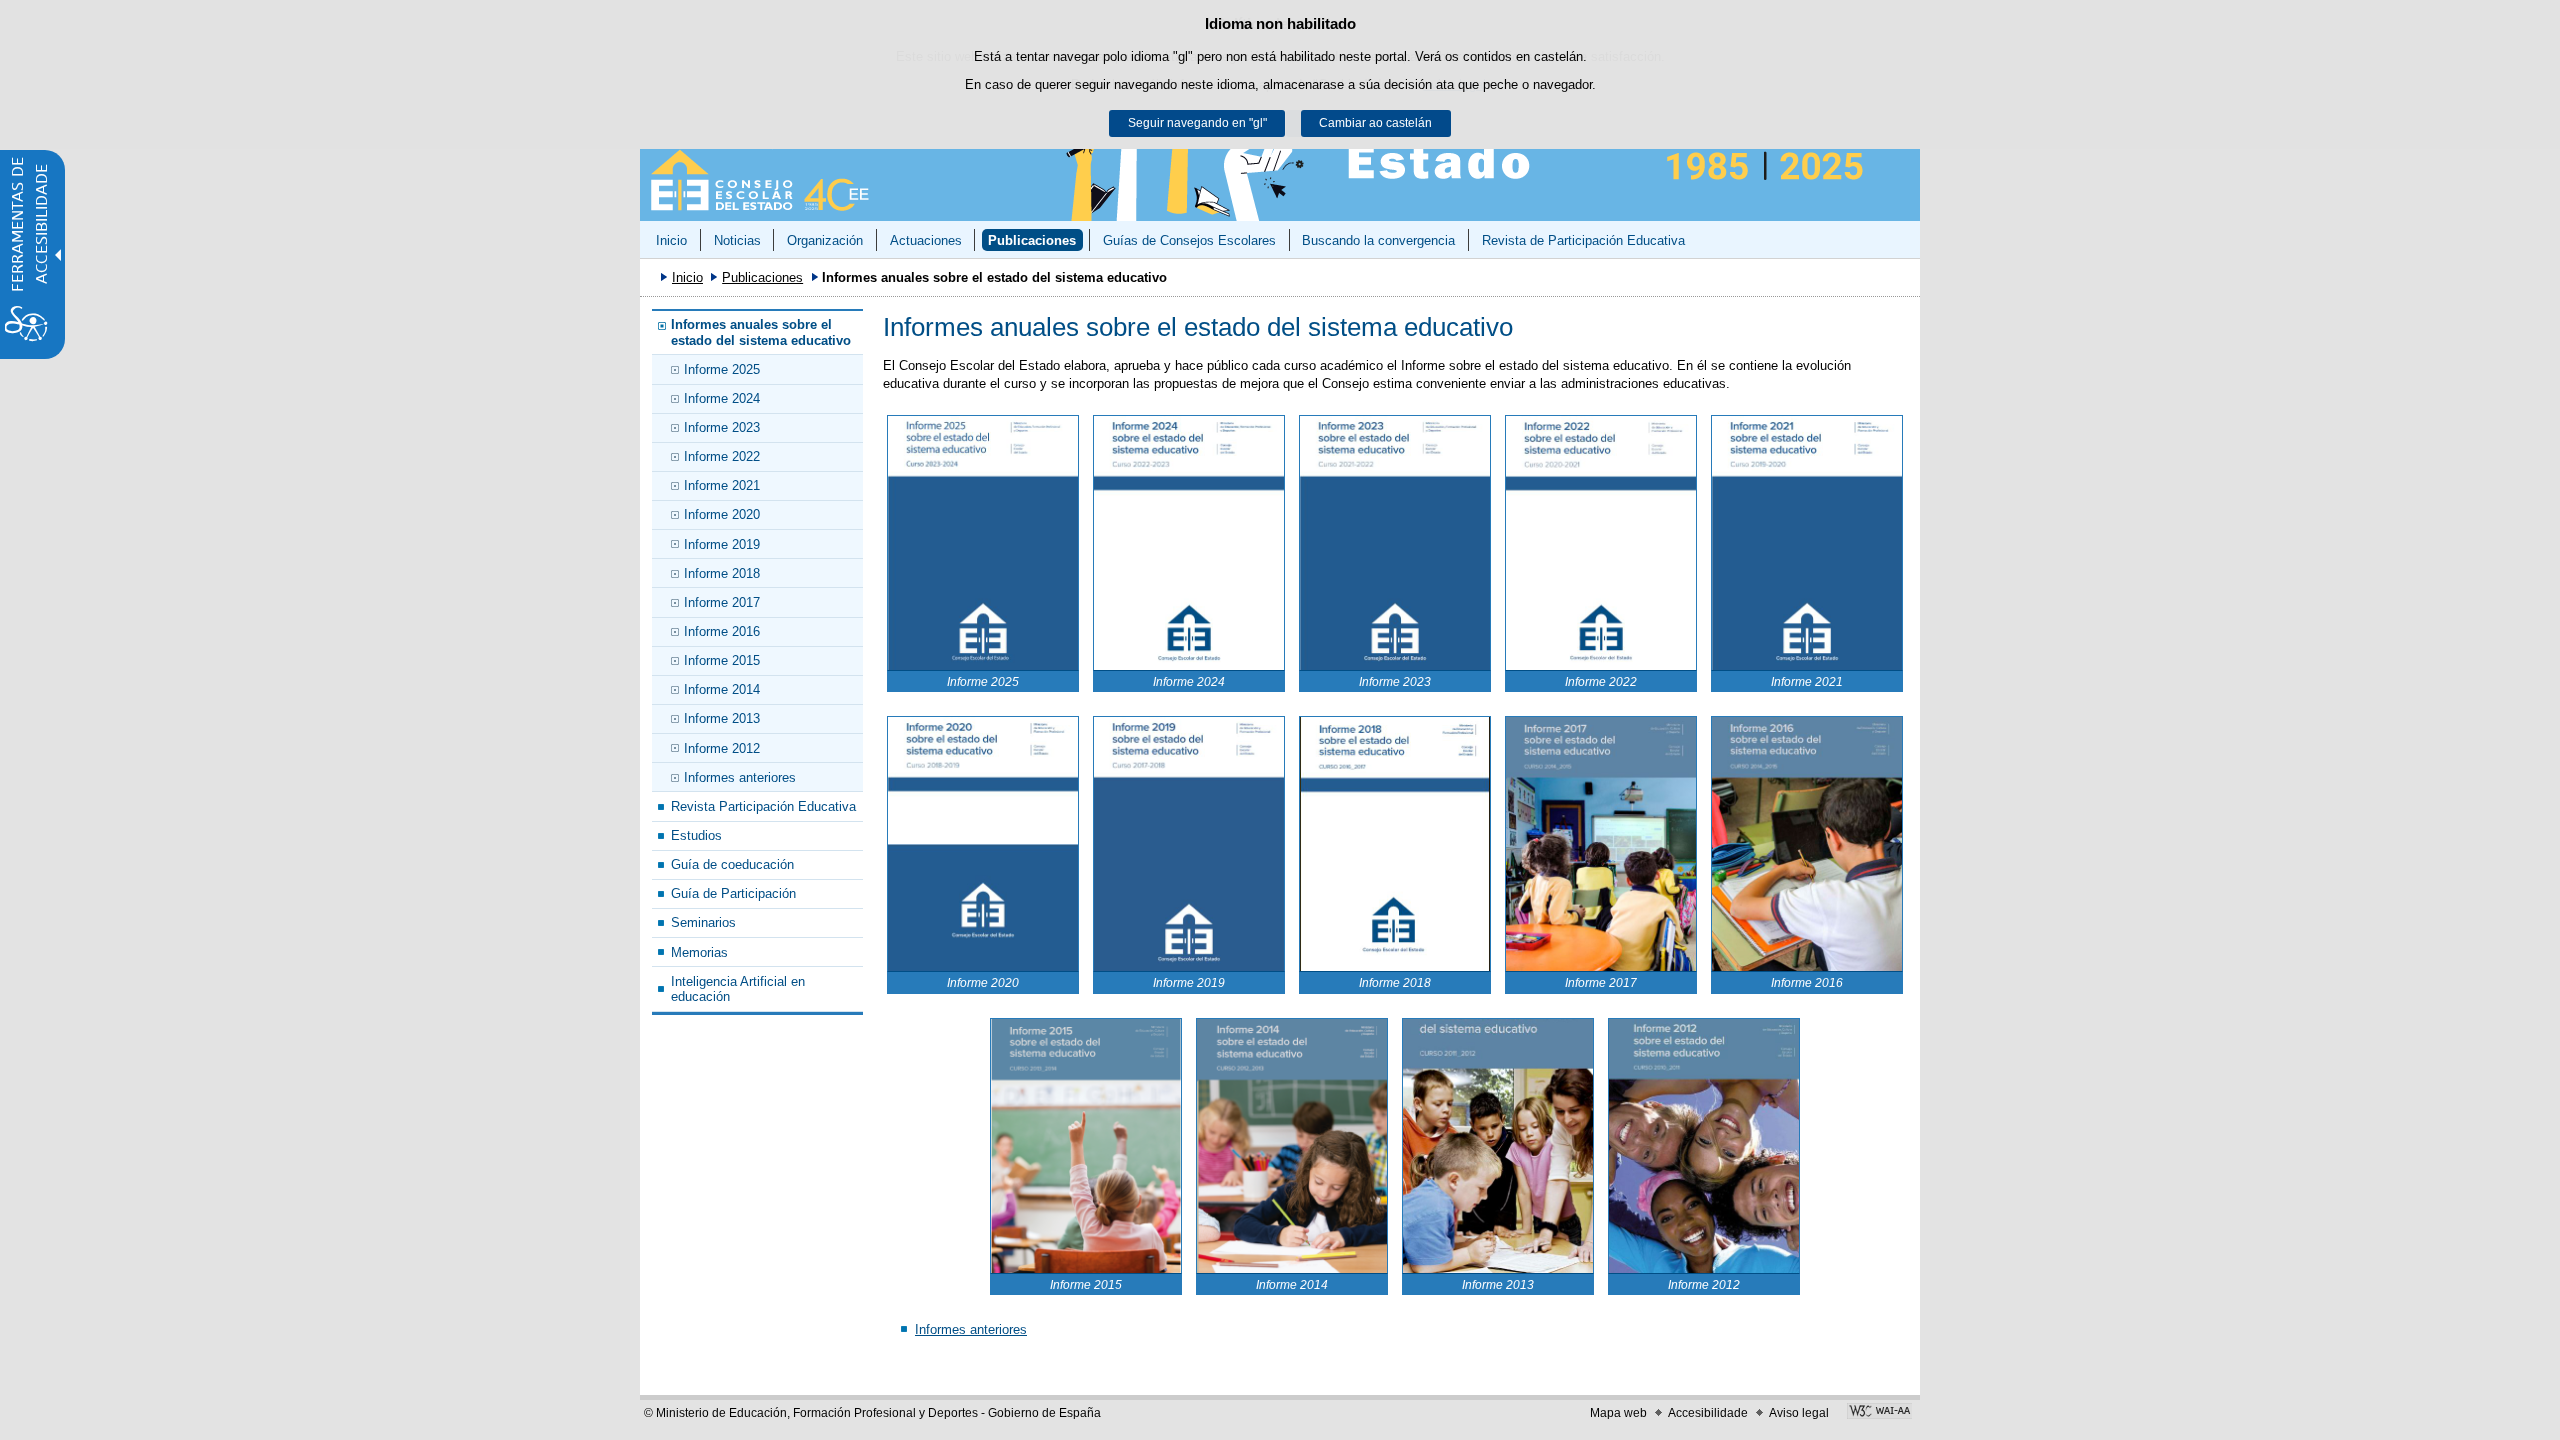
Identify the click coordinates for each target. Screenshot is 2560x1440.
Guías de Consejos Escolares (1189, 240)
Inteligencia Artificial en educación (738, 989)
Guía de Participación (733, 893)
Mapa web (1618, 1413)
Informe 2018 (722, 573)
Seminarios (703, 922)
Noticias (737, 240)
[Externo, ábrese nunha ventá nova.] (1879, 1413)
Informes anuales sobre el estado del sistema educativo (761, 332)
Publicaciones (1032, 240)
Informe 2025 (722, 369)
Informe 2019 (722, 544)
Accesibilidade (1708, 1413)
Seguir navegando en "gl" (1197, 123)
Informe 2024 (722, 398)
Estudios (696, 835)
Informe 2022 (722, 456)
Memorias (699, 952)
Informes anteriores (740, 777)
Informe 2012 (722, 748)
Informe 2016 (722, 631)
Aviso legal (1799, 1413)
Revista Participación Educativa (763, 806)
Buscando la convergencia (1378, 240)
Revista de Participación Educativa (1583, 240)
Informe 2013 (722, 718)
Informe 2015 (722, 660)
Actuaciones (926, 240)
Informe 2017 (722, 602)
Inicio (671, 240)
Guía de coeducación (732, 864)
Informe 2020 (722, 514)
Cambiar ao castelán (1375, 123)
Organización (825, 240)
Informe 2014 (722, 689)
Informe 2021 (722, 485)
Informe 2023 (722, 427)
